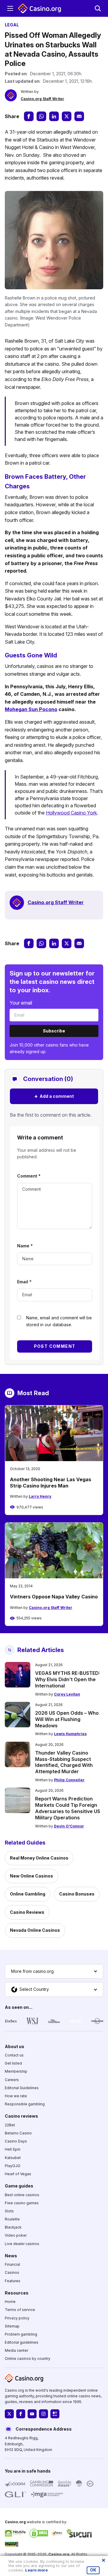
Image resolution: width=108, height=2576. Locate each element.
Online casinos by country (28, 2359)
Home (10, 2302)
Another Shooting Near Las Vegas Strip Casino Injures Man (51, 1483)
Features (13, 2281)
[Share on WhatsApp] (41, 116)
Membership (16, 2071)
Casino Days (16, 2141)
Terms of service (20, 2310)
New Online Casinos (31, 1876)
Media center (16, 2350)
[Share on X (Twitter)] (67, 116)
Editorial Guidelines (22, 2088)
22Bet (10, 2125)
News (11, 2255)
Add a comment (54, 1096)
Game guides (19, 2186)
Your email (21, 1003)
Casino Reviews (27, 1912)
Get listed (13, 2063)
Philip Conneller (69, 1780)
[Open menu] (10, 8)
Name (25, 1246)
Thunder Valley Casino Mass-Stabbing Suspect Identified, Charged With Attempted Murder (64, 1762)
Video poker (16, 2235)
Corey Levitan (67, 1694)
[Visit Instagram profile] (43, 2414)
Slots (9, 2211)
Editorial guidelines (22, 2342)
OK (93, 2570)
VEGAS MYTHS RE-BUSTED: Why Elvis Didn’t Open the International (67, 1679)
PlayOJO (13, 2165)
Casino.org (59, 2554)
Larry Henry (40, 1496)
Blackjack (13, 2227)
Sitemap (12, 2326)
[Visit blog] (55, 2414)
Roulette (12, 2219)
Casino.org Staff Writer (42, 99)
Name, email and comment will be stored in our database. (59, 1321)
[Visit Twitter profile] (9, 2414)
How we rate (16, 2096)
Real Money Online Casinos (39, 1858)
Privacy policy (17, 2318)
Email (24, 1282)
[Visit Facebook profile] (21, 2414)
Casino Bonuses (77, 1894)
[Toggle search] (98, 8)
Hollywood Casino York (71, 813)
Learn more (36, 2570)
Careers (12, 2079)
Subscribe (54, 1031)
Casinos (12, 2272)
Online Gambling (28, 1894)
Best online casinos (22, 2195)
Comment (29, 1176)
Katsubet (13, 2157)
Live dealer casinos (22, 2243)
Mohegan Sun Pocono (31, 709)
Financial (12, 2264)
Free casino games (22, 2203)
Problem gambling (21, 2334)
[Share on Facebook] (29, 116)
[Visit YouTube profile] (32, 2414)
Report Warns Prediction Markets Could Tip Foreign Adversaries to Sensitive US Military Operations (68, 1808)
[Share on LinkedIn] (54, 116)
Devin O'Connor (69, 1826)
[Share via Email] (79, 116)
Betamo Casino (18, 2133)
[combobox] (54, 1971)
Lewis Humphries (70, 1734)
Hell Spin (13, 2149)
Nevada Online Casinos (35, 1930)
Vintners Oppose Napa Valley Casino (54, 1597)
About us (15, 2046)
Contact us (14, 2055)
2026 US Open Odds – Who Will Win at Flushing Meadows (67, 1719)
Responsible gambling (25, 2104)
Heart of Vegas (18, 2174)
